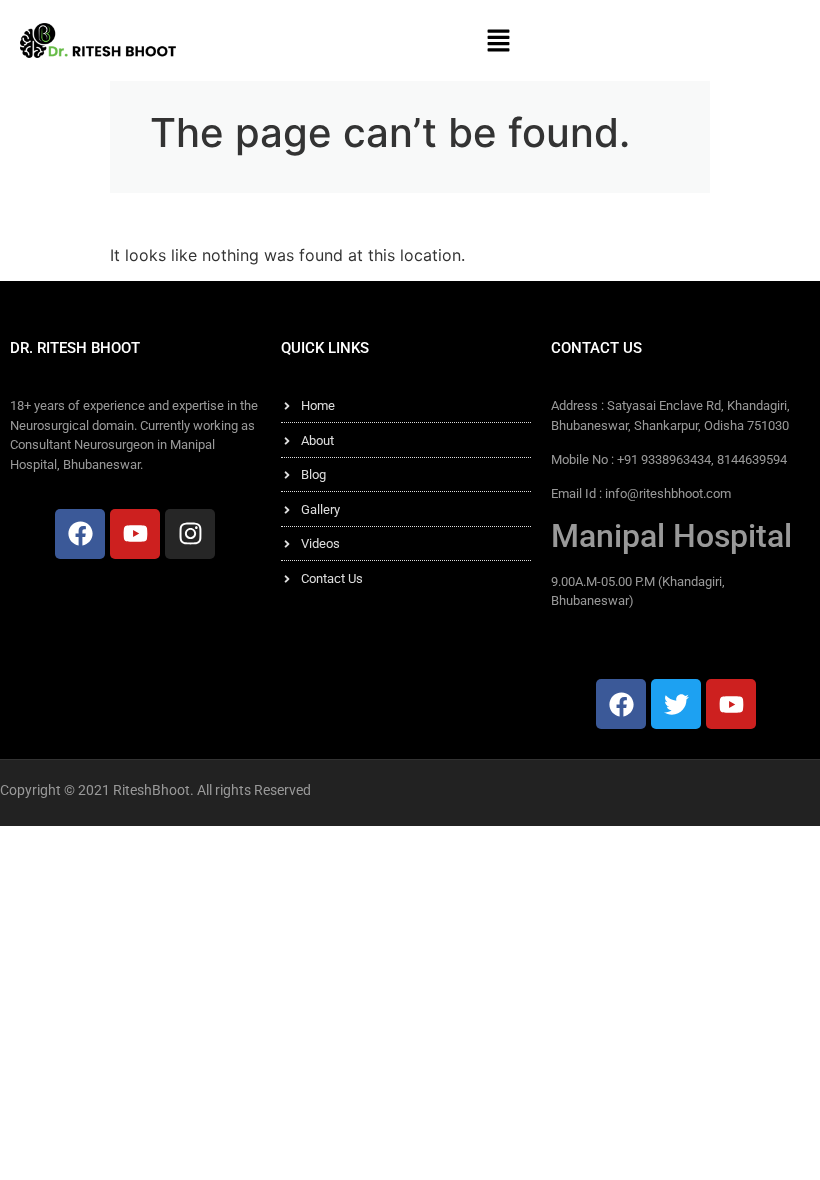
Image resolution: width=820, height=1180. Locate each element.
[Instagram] (190, 534)
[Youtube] (135, 534)
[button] (498, 40)
